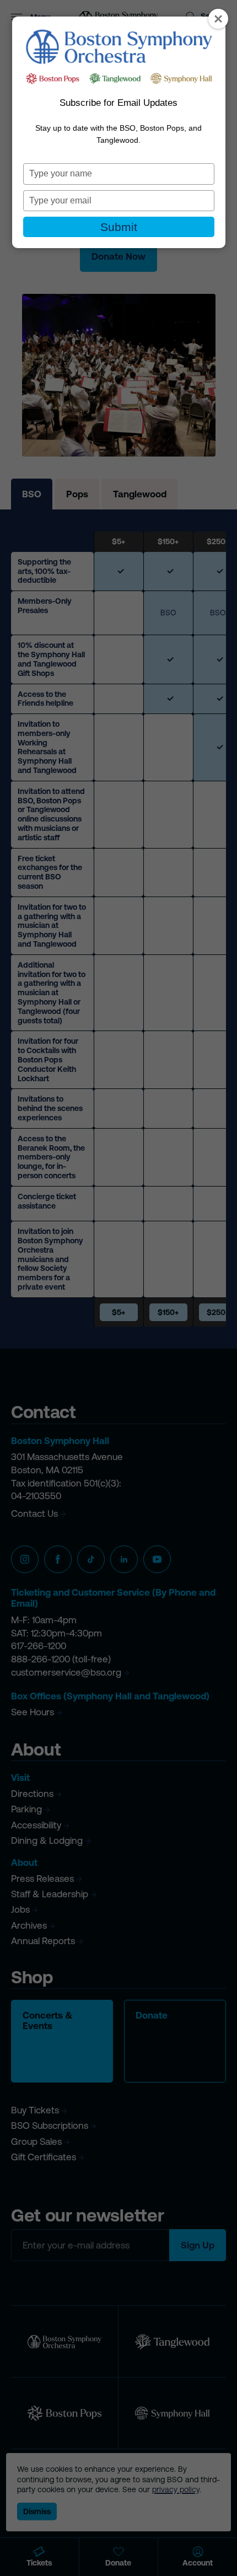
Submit (119, 227)
